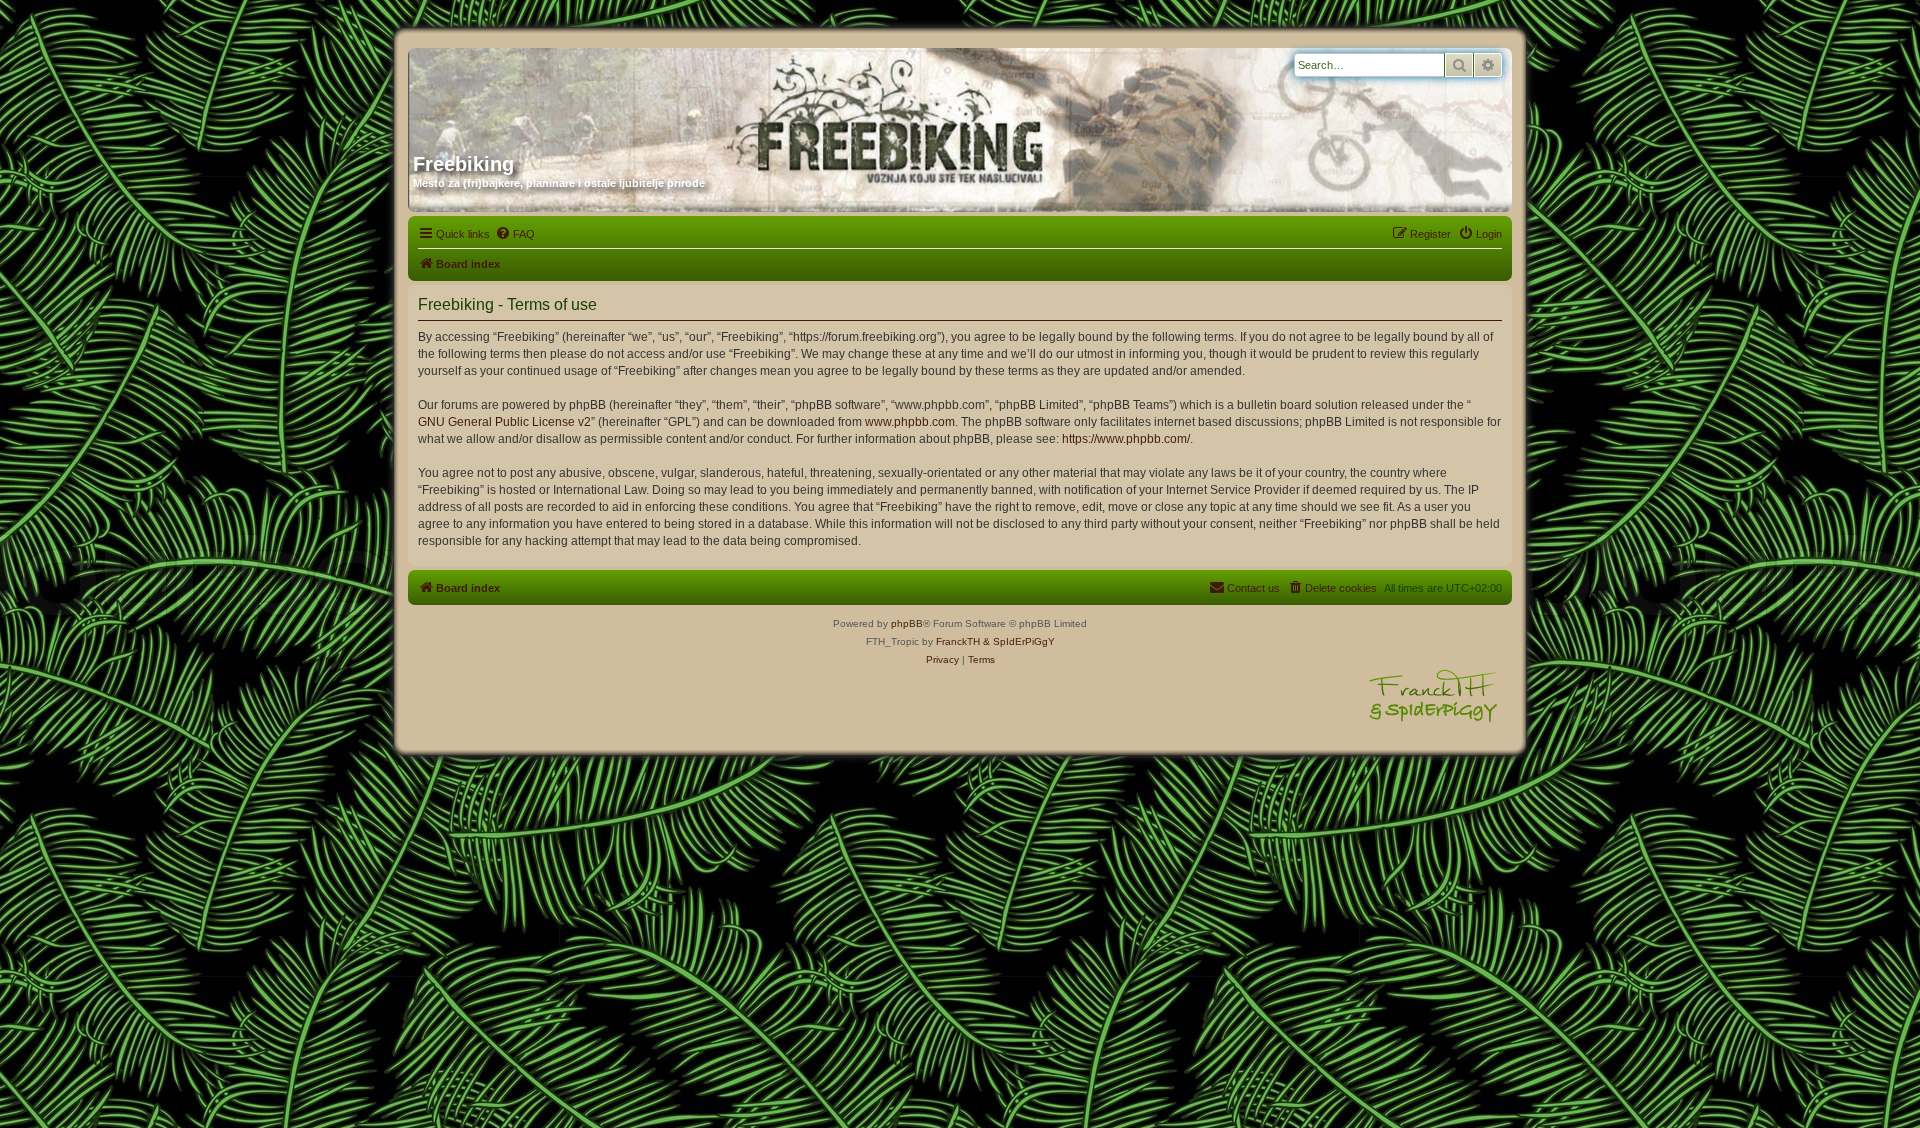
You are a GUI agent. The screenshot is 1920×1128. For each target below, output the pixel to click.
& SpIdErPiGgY (1019, 641)
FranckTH (958, 641)
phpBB (907, 623)
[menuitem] (515, 234)
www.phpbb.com (910, 422)
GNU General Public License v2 (504, 422)
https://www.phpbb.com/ (1126, 439)
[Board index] (605, 93)
